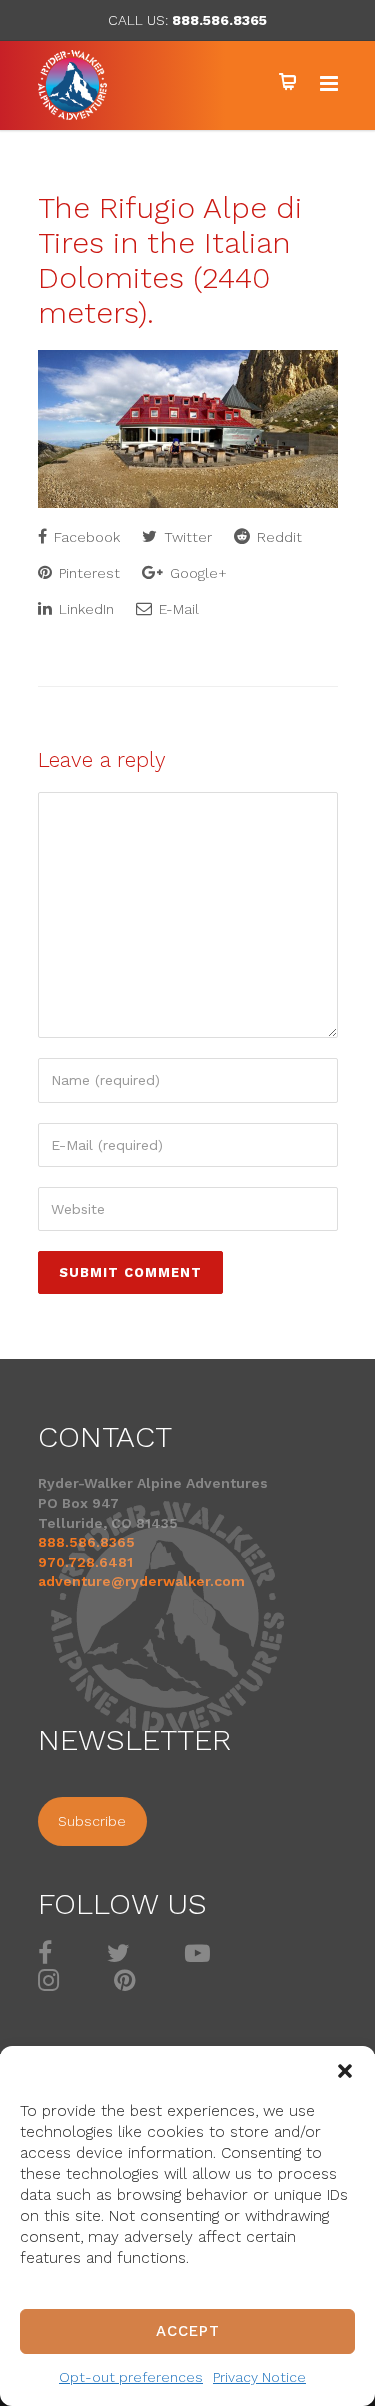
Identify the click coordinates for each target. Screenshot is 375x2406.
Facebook (85, 537)
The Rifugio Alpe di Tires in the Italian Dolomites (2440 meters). (170, 260)
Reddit (277, 537)
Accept (188, 2331)
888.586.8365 (219, 20)
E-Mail (177, 609)
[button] (345, 2071)
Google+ (196, 573)
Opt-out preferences (131, 2377)
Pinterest (87, 573)
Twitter (186, 537)
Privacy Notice (259, 2377)
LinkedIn (84, 609)
